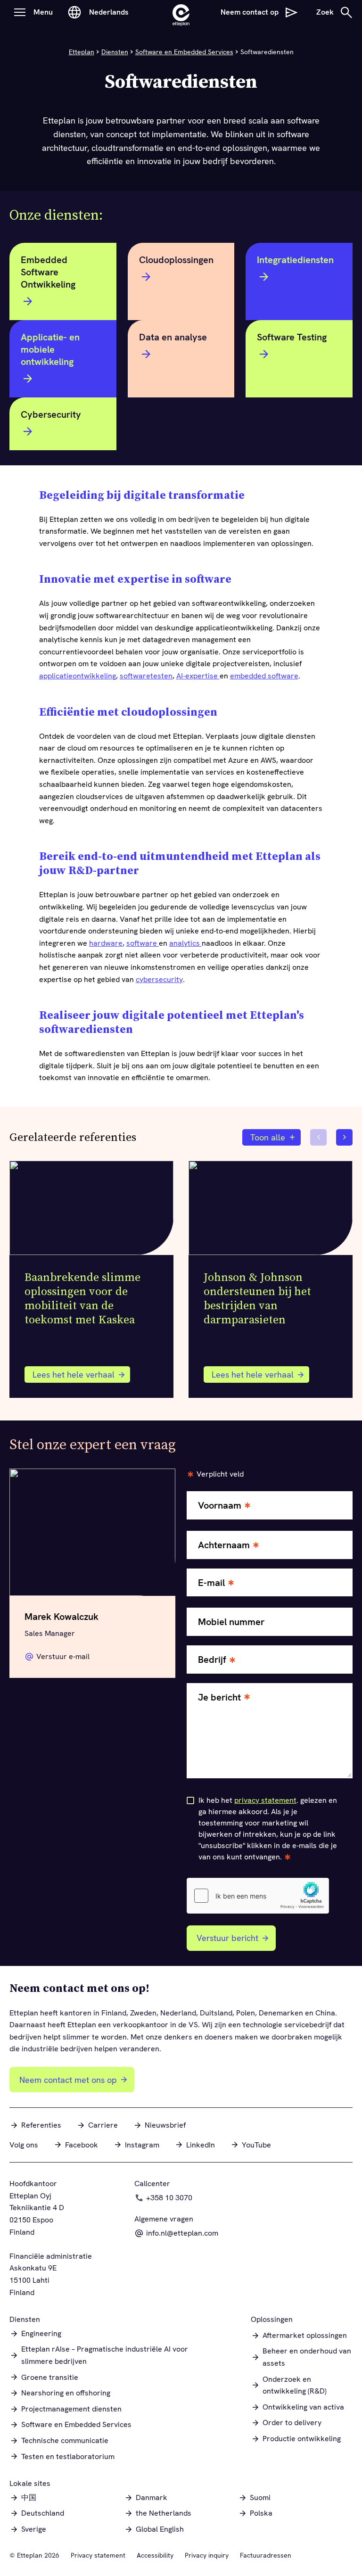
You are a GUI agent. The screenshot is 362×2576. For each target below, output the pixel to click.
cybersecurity (159, 979)
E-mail (211, 1583)
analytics (185, 943)
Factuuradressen (266, 2555)
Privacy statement (98, 2555)
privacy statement (265, 1800)
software (143, 943)
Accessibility (155, 2555)
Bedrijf (212, 1660)
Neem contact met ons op (68, 2080)
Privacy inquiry (207, 2555)
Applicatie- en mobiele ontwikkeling (50, 349)
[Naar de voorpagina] (181, 12)
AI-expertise (198, 676)
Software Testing (292, 337)
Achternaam (224, 1545)
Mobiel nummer (231, 1622)
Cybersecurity (51, 414)
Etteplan (82, 52)
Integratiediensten (295, 260)
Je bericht (219, 1697)
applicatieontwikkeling (78, 676)
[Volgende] (344, 1137)
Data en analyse (173, 337)
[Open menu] (20, 12)
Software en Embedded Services (184, 52)
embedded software (264, 676)
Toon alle (268, 1137)
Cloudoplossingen (176, 260)
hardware (106, 943)
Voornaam (220, 1506)
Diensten (115, 52)
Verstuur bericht (227, 1938)
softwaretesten (146, 676)
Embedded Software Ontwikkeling (48, 272)
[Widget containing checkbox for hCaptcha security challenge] (258, 1896)
